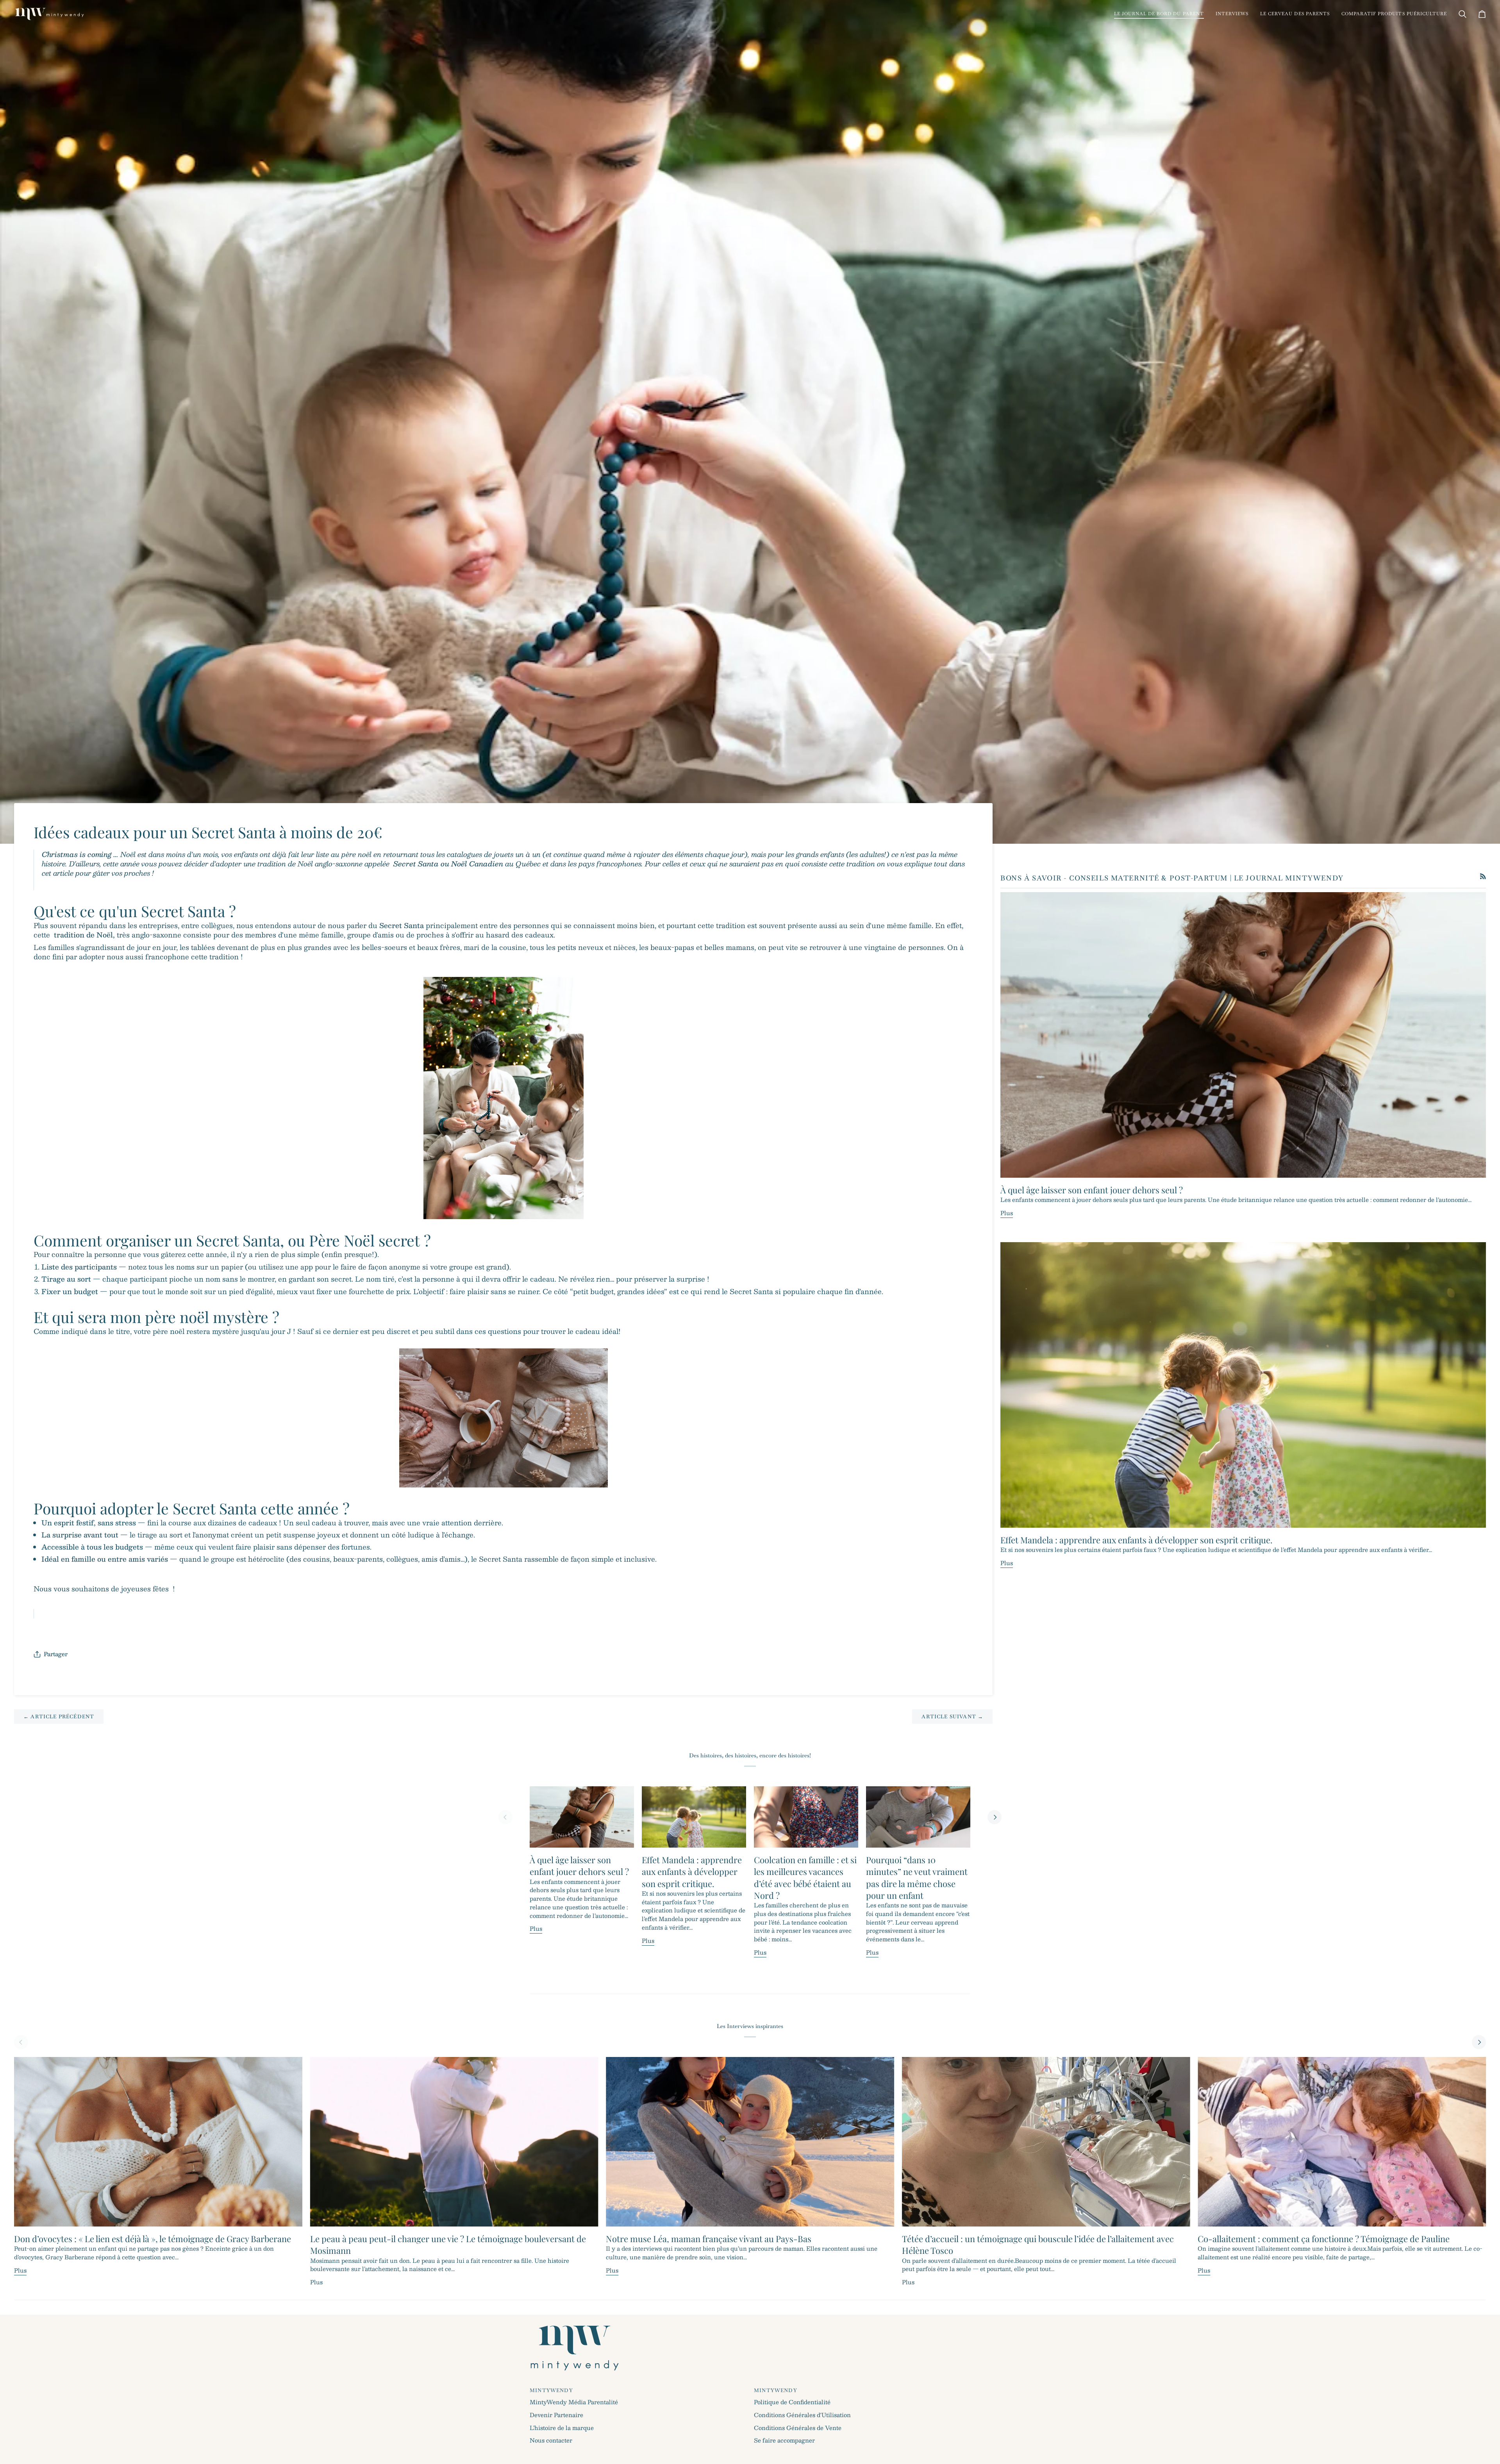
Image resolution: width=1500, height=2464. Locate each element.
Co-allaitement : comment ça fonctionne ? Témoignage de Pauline (1324, 2239)
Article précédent (59, 1717)
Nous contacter (551, 2440)
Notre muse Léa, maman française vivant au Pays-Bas (709, 2239)
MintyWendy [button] (551, 2390)
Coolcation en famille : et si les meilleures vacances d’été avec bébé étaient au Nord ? (805, 1877)
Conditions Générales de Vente (798, 2428)
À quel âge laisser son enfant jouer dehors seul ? (1092, 1190)
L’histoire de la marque (562, 2428)
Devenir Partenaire (556, 2415)
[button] (1159, 14)
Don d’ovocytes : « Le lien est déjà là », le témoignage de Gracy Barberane (153, 2239)
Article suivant (952, 1717)
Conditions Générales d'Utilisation (802, 2415)
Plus (1007, 1213)
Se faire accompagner (784, 2440)
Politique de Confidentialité (792, 2402)
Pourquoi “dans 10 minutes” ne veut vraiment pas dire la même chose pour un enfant (917, 1877)
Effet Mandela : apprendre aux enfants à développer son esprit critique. (1137, 1540)
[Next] (995, 1817)
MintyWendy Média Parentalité (574, 2402)
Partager (56, 1654)
